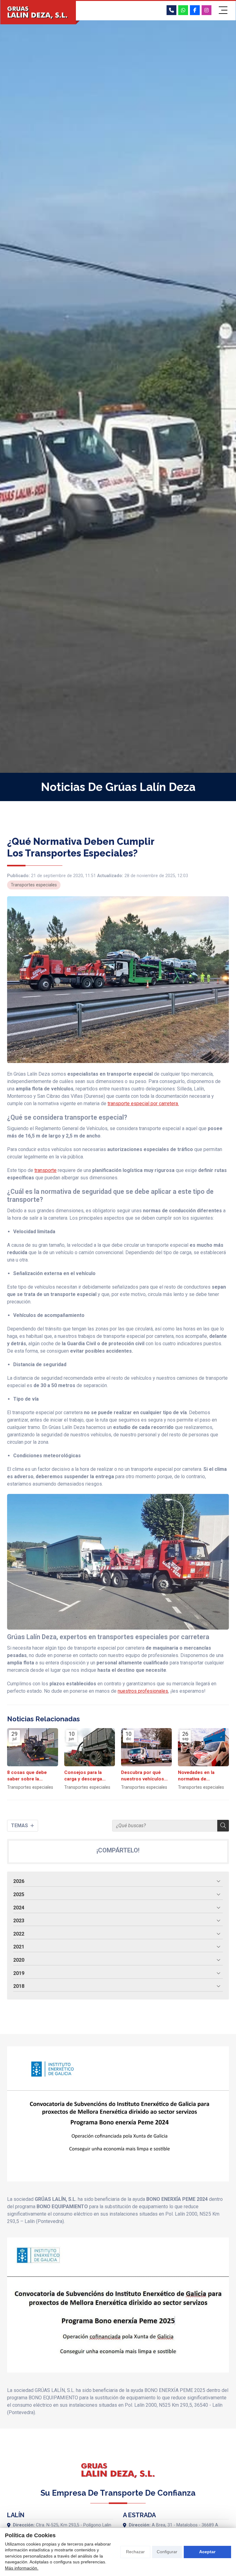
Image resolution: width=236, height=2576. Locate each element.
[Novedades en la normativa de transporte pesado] (203, 1747)
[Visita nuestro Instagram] (206, 10)
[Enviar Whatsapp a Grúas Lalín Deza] (183, 10)
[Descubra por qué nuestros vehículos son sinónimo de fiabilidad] (146, 1747)
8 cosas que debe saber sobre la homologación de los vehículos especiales (31, 1776)
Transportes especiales (34, 885)
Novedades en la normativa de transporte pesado (199, 1776)
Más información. (22, 2568)
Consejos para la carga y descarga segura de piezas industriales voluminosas (83, 1776)
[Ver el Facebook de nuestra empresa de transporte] (195, 10)
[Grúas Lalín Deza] (38, 13)
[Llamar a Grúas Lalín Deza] (171, 10)
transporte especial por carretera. (143, 1103)
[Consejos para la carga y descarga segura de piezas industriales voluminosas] (90, 1747)
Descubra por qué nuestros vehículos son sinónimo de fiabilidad (143, 1776)
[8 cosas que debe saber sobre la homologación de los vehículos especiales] (32, 1747)
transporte (45, 1170)
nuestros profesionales (143, 1691)
